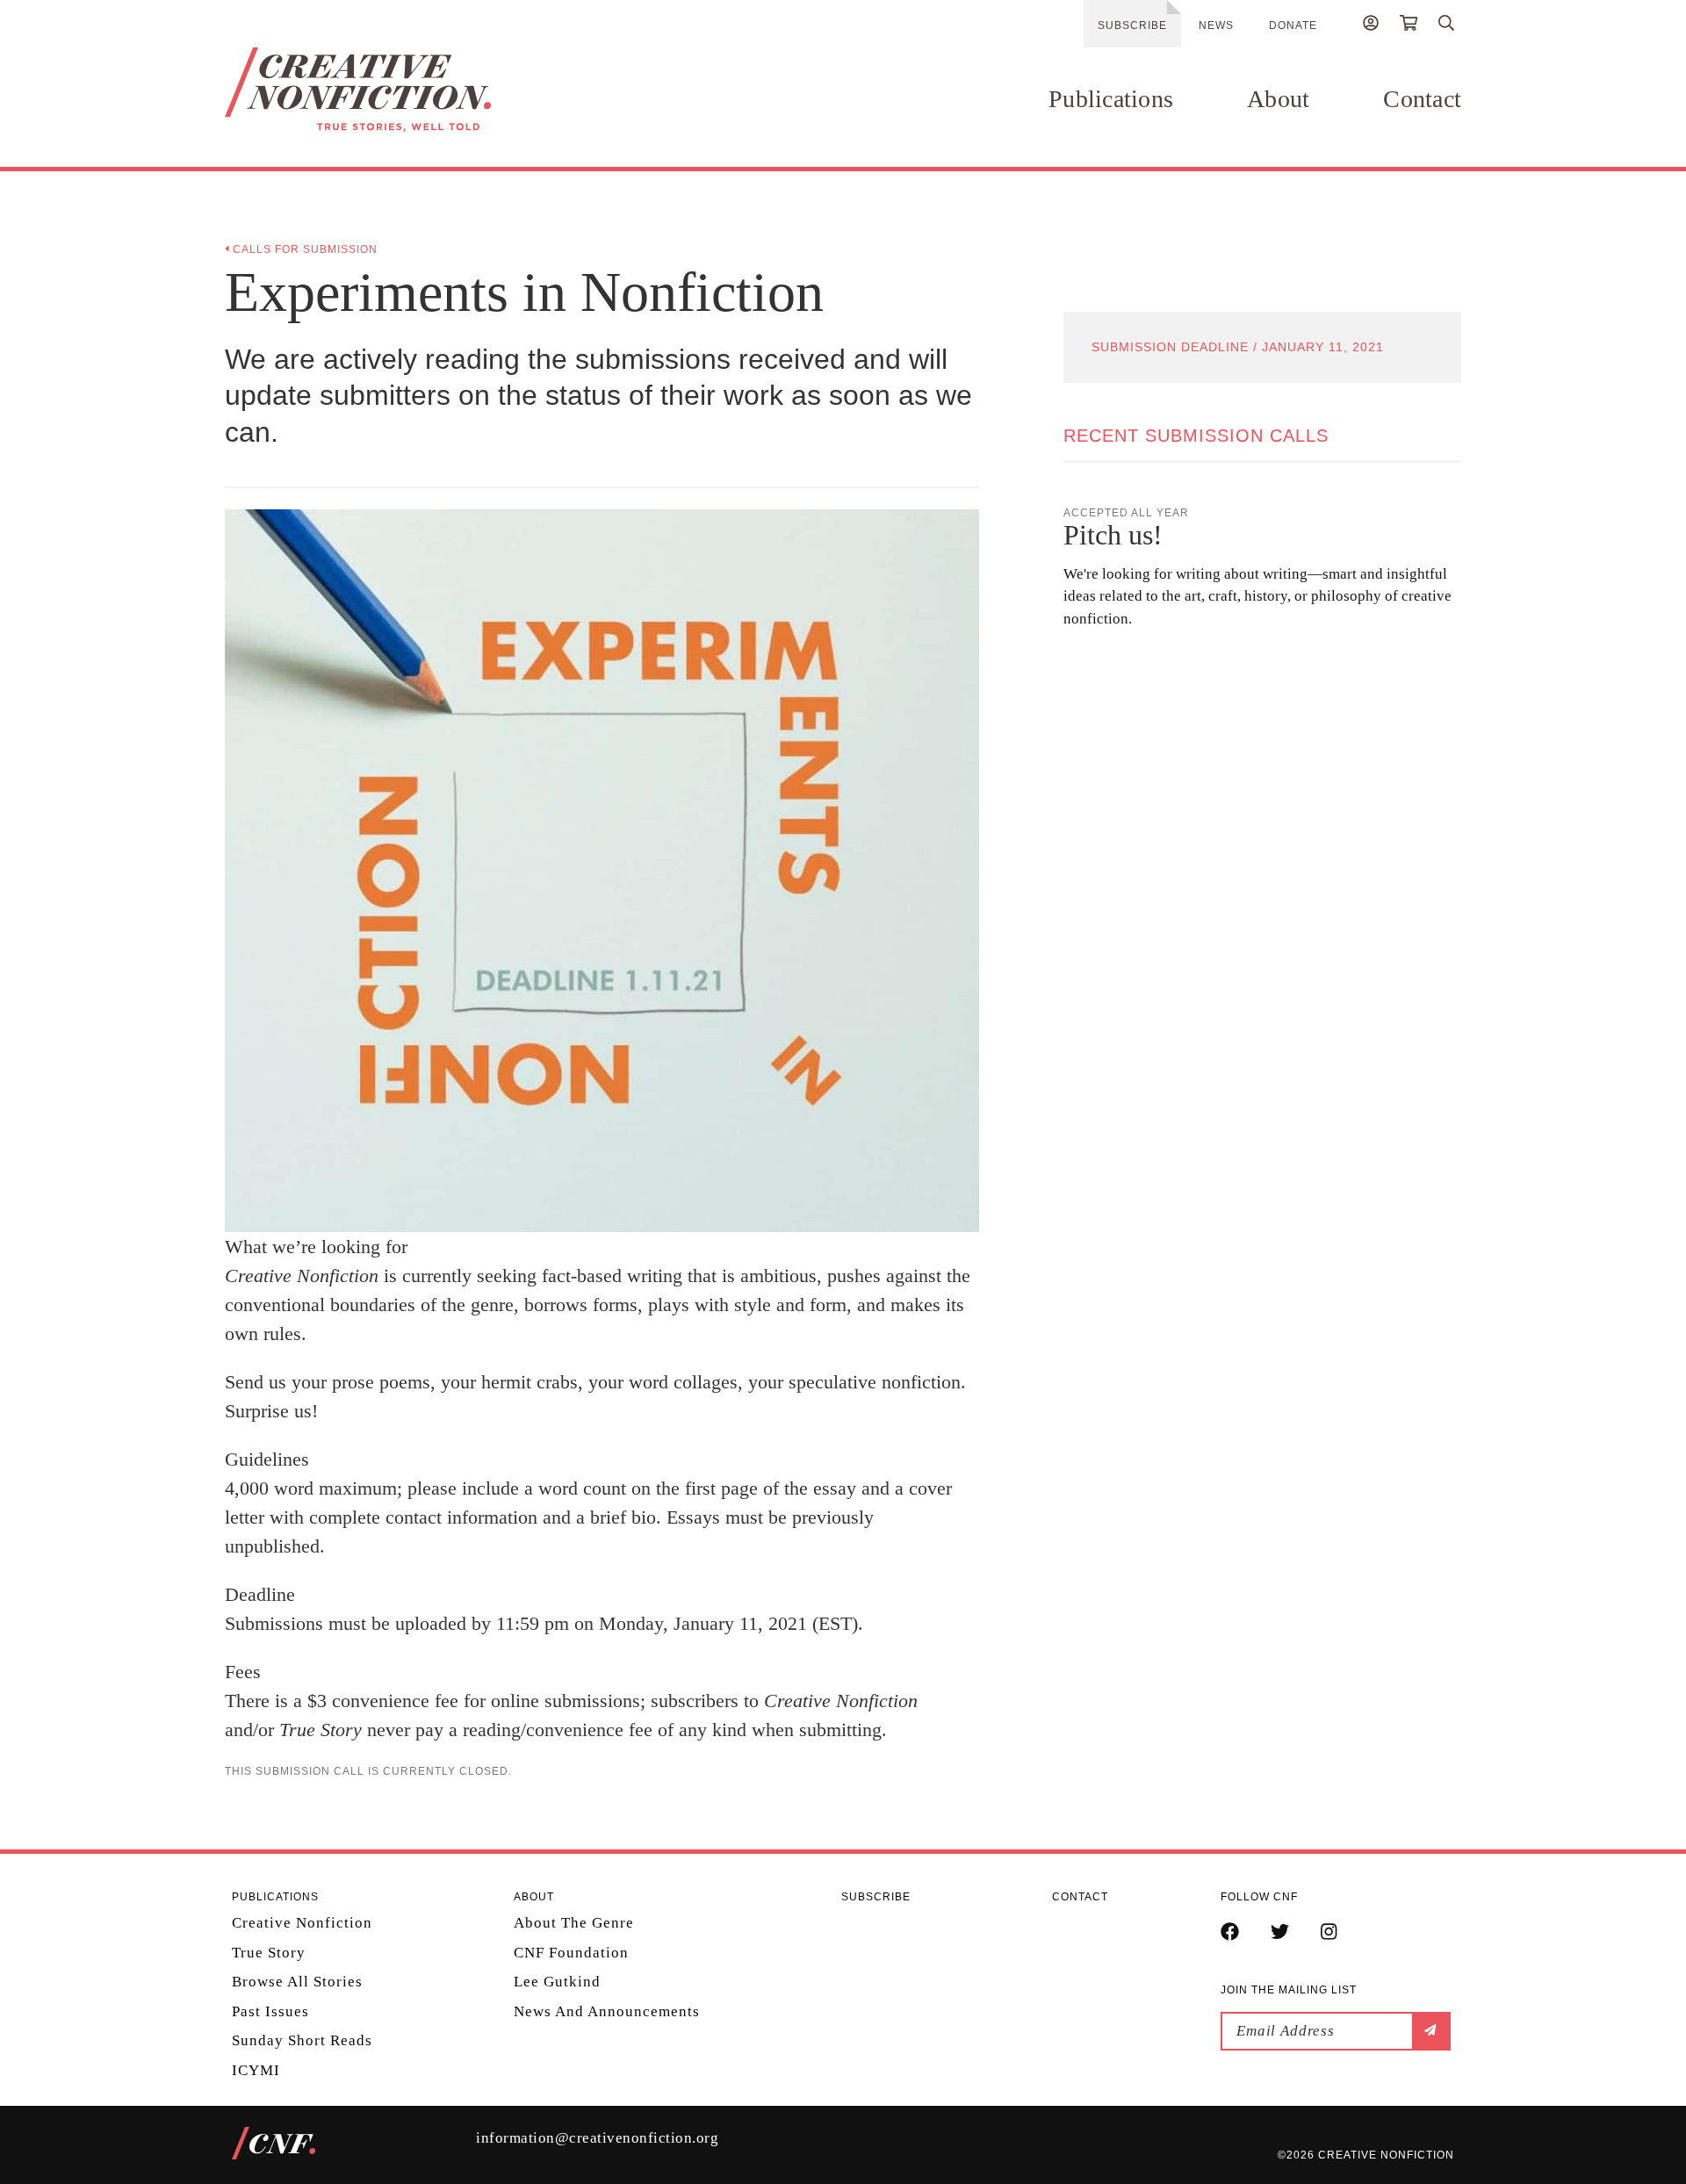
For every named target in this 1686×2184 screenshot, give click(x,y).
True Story (269, 1953)
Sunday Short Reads (302, 2040)
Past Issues (270, 2011)
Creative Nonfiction (302, 1923)
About (1278, 99)
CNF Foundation (571, 1953)
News (1216, 25)
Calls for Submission (303, 249)
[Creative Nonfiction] (410, 90)
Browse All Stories (297, 1982)
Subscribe (1132, 25)
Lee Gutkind (557, 1982)
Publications (1111, 99)
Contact (1422, 99)
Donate (1293, 25)
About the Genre (574, 1923)
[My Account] (1371, 25)
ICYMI (256, 2070)
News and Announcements (607, 2011)
